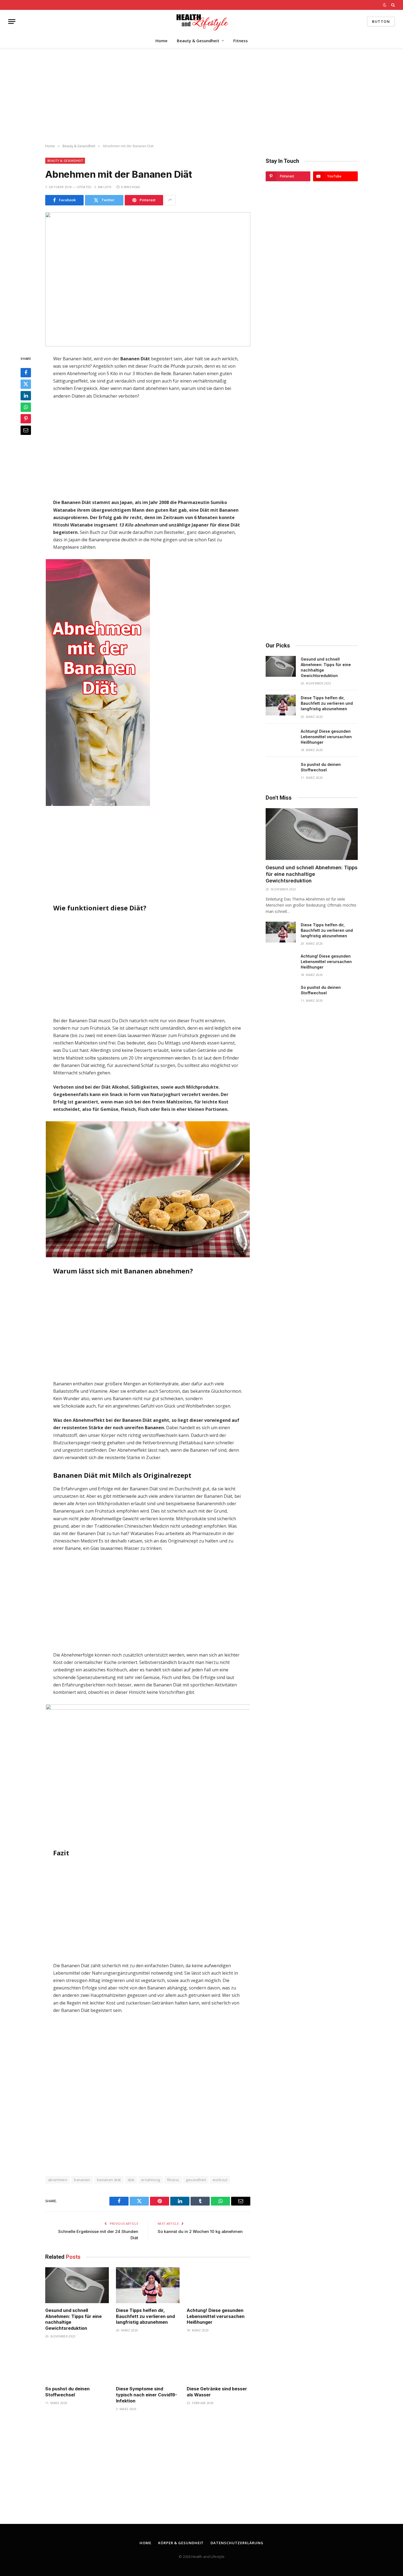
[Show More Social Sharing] (170, 200)
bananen (82, 2180)
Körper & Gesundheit (181, 2543)
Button (381, 21)
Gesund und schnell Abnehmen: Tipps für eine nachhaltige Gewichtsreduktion (73, 2319)
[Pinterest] (26, 418)
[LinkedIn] (26, 395)
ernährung (151, 2180)
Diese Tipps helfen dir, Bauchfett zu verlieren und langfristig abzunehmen (145, 2316)
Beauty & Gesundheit (198, 41)
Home (161, 41)
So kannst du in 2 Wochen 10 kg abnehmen (200, 2231)
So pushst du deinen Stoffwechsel (67, 2392)
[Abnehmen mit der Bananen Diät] (148, 279)
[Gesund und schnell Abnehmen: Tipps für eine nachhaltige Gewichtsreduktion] (77, 2285)
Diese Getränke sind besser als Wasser (217, 2392)
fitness (173, 2180)
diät (131, 2180)
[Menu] (12, 22)
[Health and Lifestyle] (201, 22)
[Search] (392, 5)
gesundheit (196, 2180)
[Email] (26, 430)
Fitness (241, 41)
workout (220, 2180)
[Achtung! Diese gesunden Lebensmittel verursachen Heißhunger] (218, 2285)
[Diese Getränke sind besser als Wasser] (218, 2364)
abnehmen (58, 2180)
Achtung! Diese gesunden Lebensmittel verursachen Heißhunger (216, 2316)
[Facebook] (26, 372)
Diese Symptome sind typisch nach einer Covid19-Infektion (147, 2395)
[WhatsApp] (26, 407)
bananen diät (109, 2180)
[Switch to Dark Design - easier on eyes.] (385, 5)
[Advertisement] (201, 96)
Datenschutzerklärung (237, 2543)
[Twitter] (26, 384)
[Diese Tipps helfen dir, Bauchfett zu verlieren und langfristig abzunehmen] (148, 2285)
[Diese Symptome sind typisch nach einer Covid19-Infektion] (148, 2364)
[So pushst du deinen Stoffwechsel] (77, 2364)
